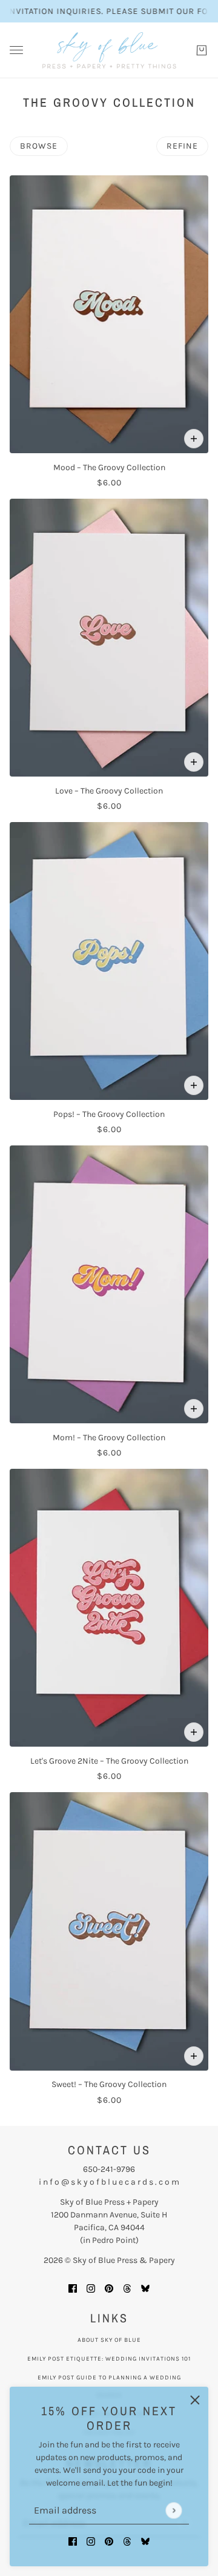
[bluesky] (145, 2541)
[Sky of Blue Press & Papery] (109, 50)
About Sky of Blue (109, 2340)
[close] (195, 2400)
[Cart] (202, 50)
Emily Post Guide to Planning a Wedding (109, 2378)
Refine (182, 146)
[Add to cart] (194, 439)
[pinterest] (109, 2541)
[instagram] (91, 2541)
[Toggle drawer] (16, 50)
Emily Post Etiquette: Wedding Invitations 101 (109, 2359)
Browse (39, 146)
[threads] (127, 2541)
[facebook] (73, 2541)
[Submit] (173, 2510)
